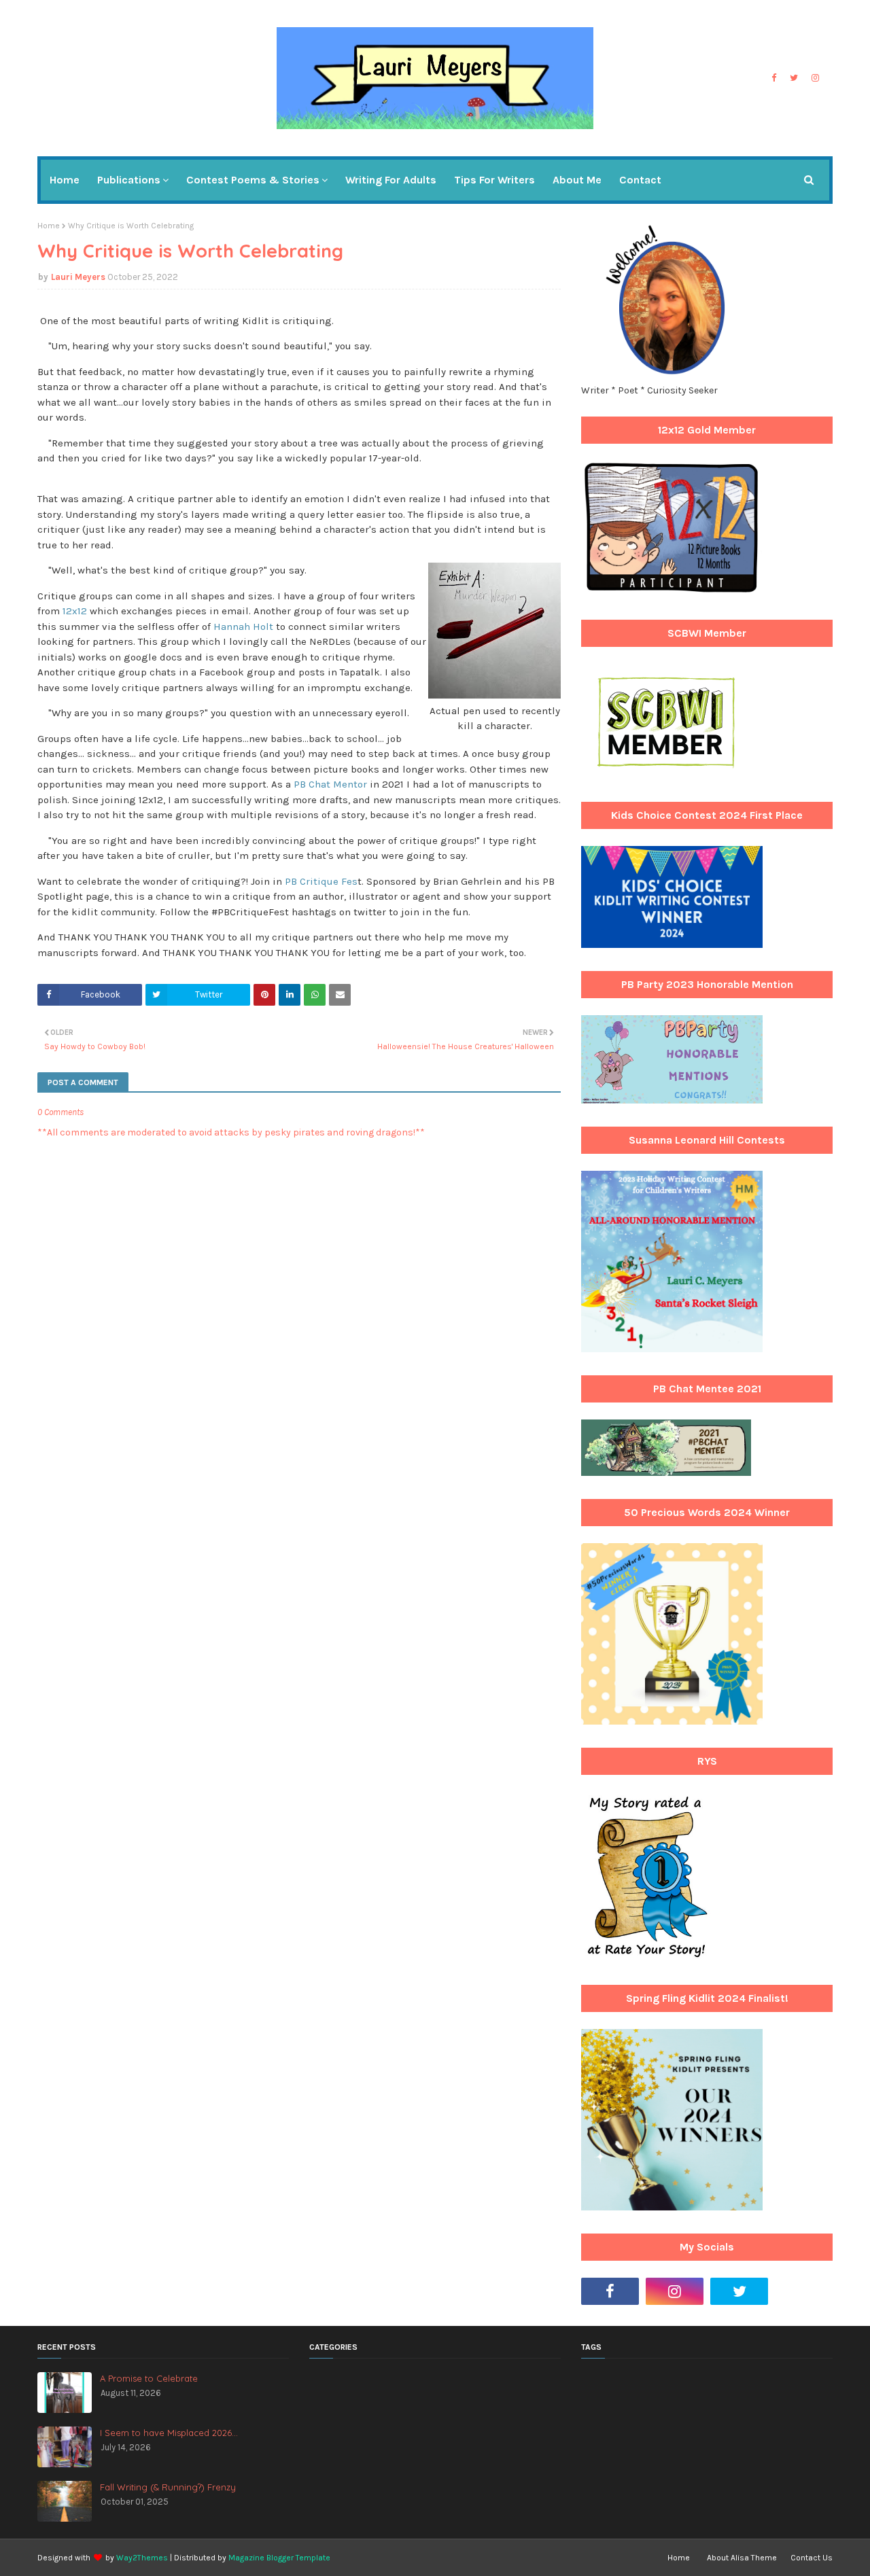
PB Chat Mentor (330, 784)
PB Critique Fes (321, 881)
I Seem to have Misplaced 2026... (169, 2433)
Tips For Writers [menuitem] (494, 180)
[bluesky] (804, 2291)
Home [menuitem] (65, 180)
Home (49, 226)
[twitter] (794, 78)
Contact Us (812, 2558)
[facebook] (774, 78)
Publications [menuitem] (129, 180)
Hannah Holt (243, 627)
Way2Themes (142, 2558)
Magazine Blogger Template (279, 2558)
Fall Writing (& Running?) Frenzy (168, 2487)
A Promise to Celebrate (149, 2378)
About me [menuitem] (577, 180)
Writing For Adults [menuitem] (391, 180)
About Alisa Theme (742, 2558)
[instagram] (815, 78)
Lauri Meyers (78, 277)
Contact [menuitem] (640, 180)
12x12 (75, 611)
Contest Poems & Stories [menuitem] (253, 180)
